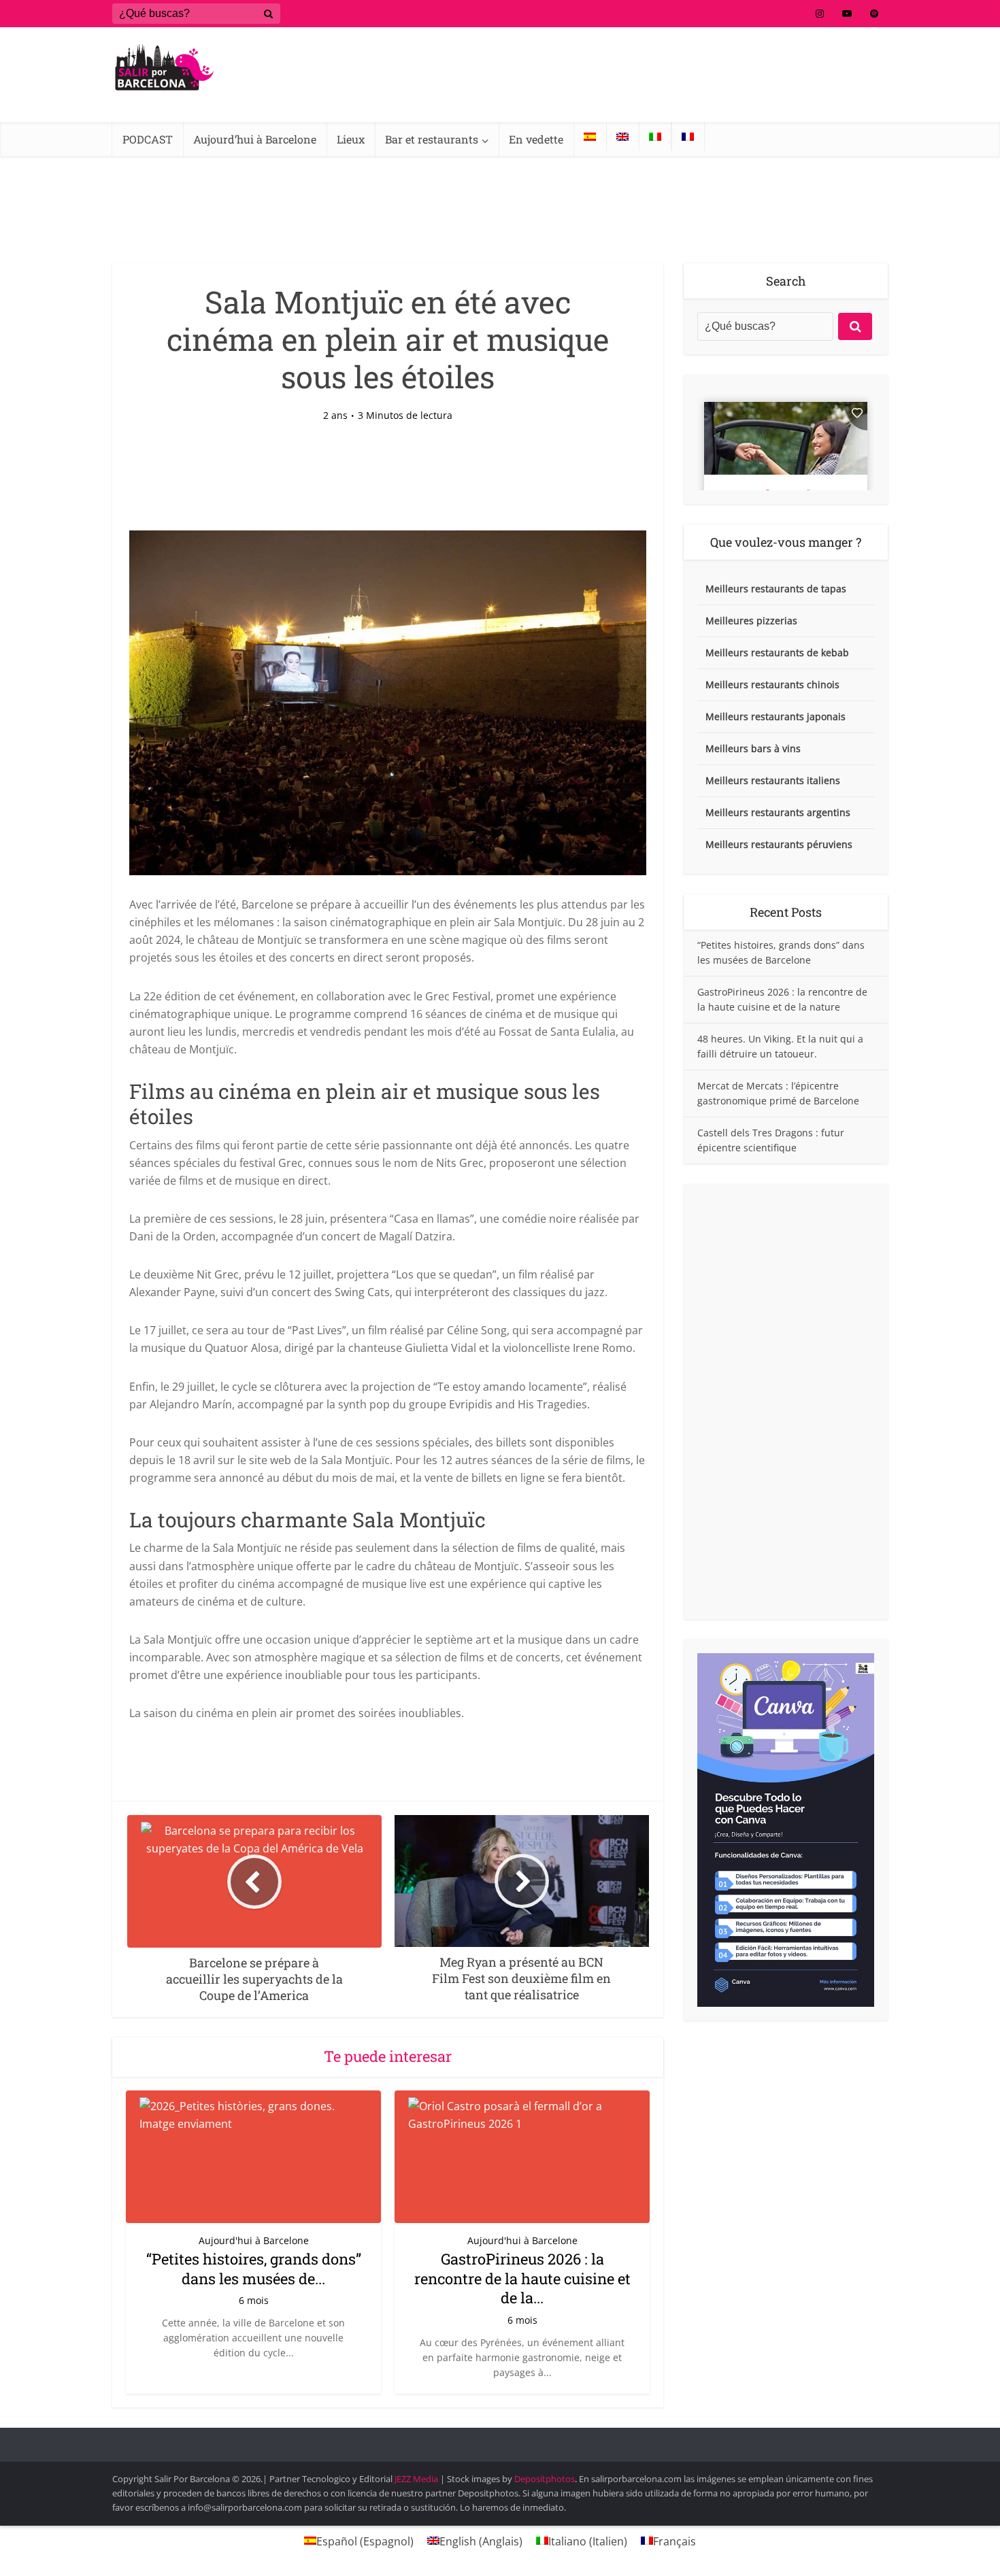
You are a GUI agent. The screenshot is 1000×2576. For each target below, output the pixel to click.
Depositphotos (545, 2479)
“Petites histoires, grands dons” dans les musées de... (254, 2269)
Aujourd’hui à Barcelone (255, 139)
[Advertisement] (786, 1402)
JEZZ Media (417, 2479)
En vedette (536, 139)
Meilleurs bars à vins (753, 748)
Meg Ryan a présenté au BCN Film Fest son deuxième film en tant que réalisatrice (486, 2439)
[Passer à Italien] (655, 137)
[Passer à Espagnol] (590, 137)
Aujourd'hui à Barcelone (254, 2240)
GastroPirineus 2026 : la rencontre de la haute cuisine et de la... (522, 2278)
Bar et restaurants (432, 139)
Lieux (351, 139)
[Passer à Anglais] (622, 137)
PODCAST (148, 139)
